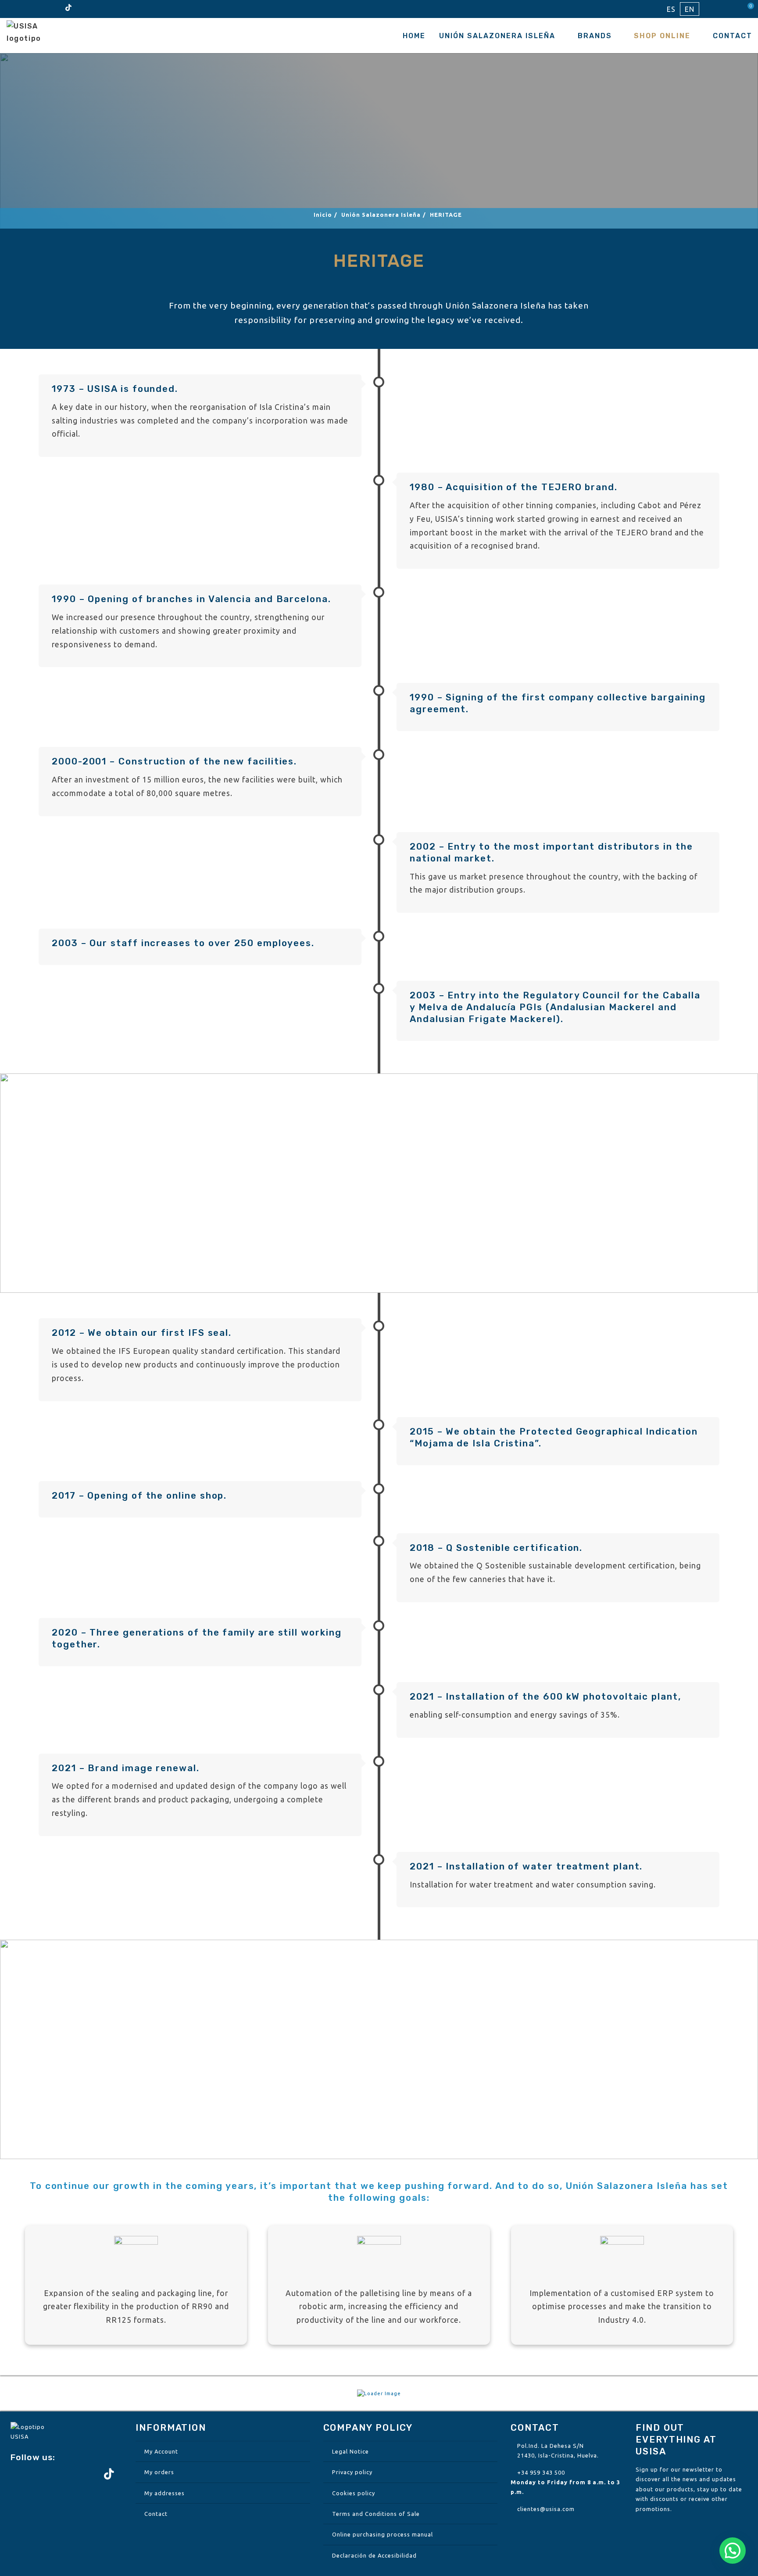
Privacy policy (352, 2472)
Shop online (662, 36)
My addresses (164, 2493)
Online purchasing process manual (383, 2534)
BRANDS (595, 36)
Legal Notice (350, 2451)
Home (414, 36)
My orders (159, 2472)
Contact (733, 36)
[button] (733, 2551)
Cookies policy (354, 2493)
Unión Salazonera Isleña (497, 36)
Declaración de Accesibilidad (374, 2555)
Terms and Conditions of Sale (376, 2514)
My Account (161, 2451)
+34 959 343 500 (541, 2472)
